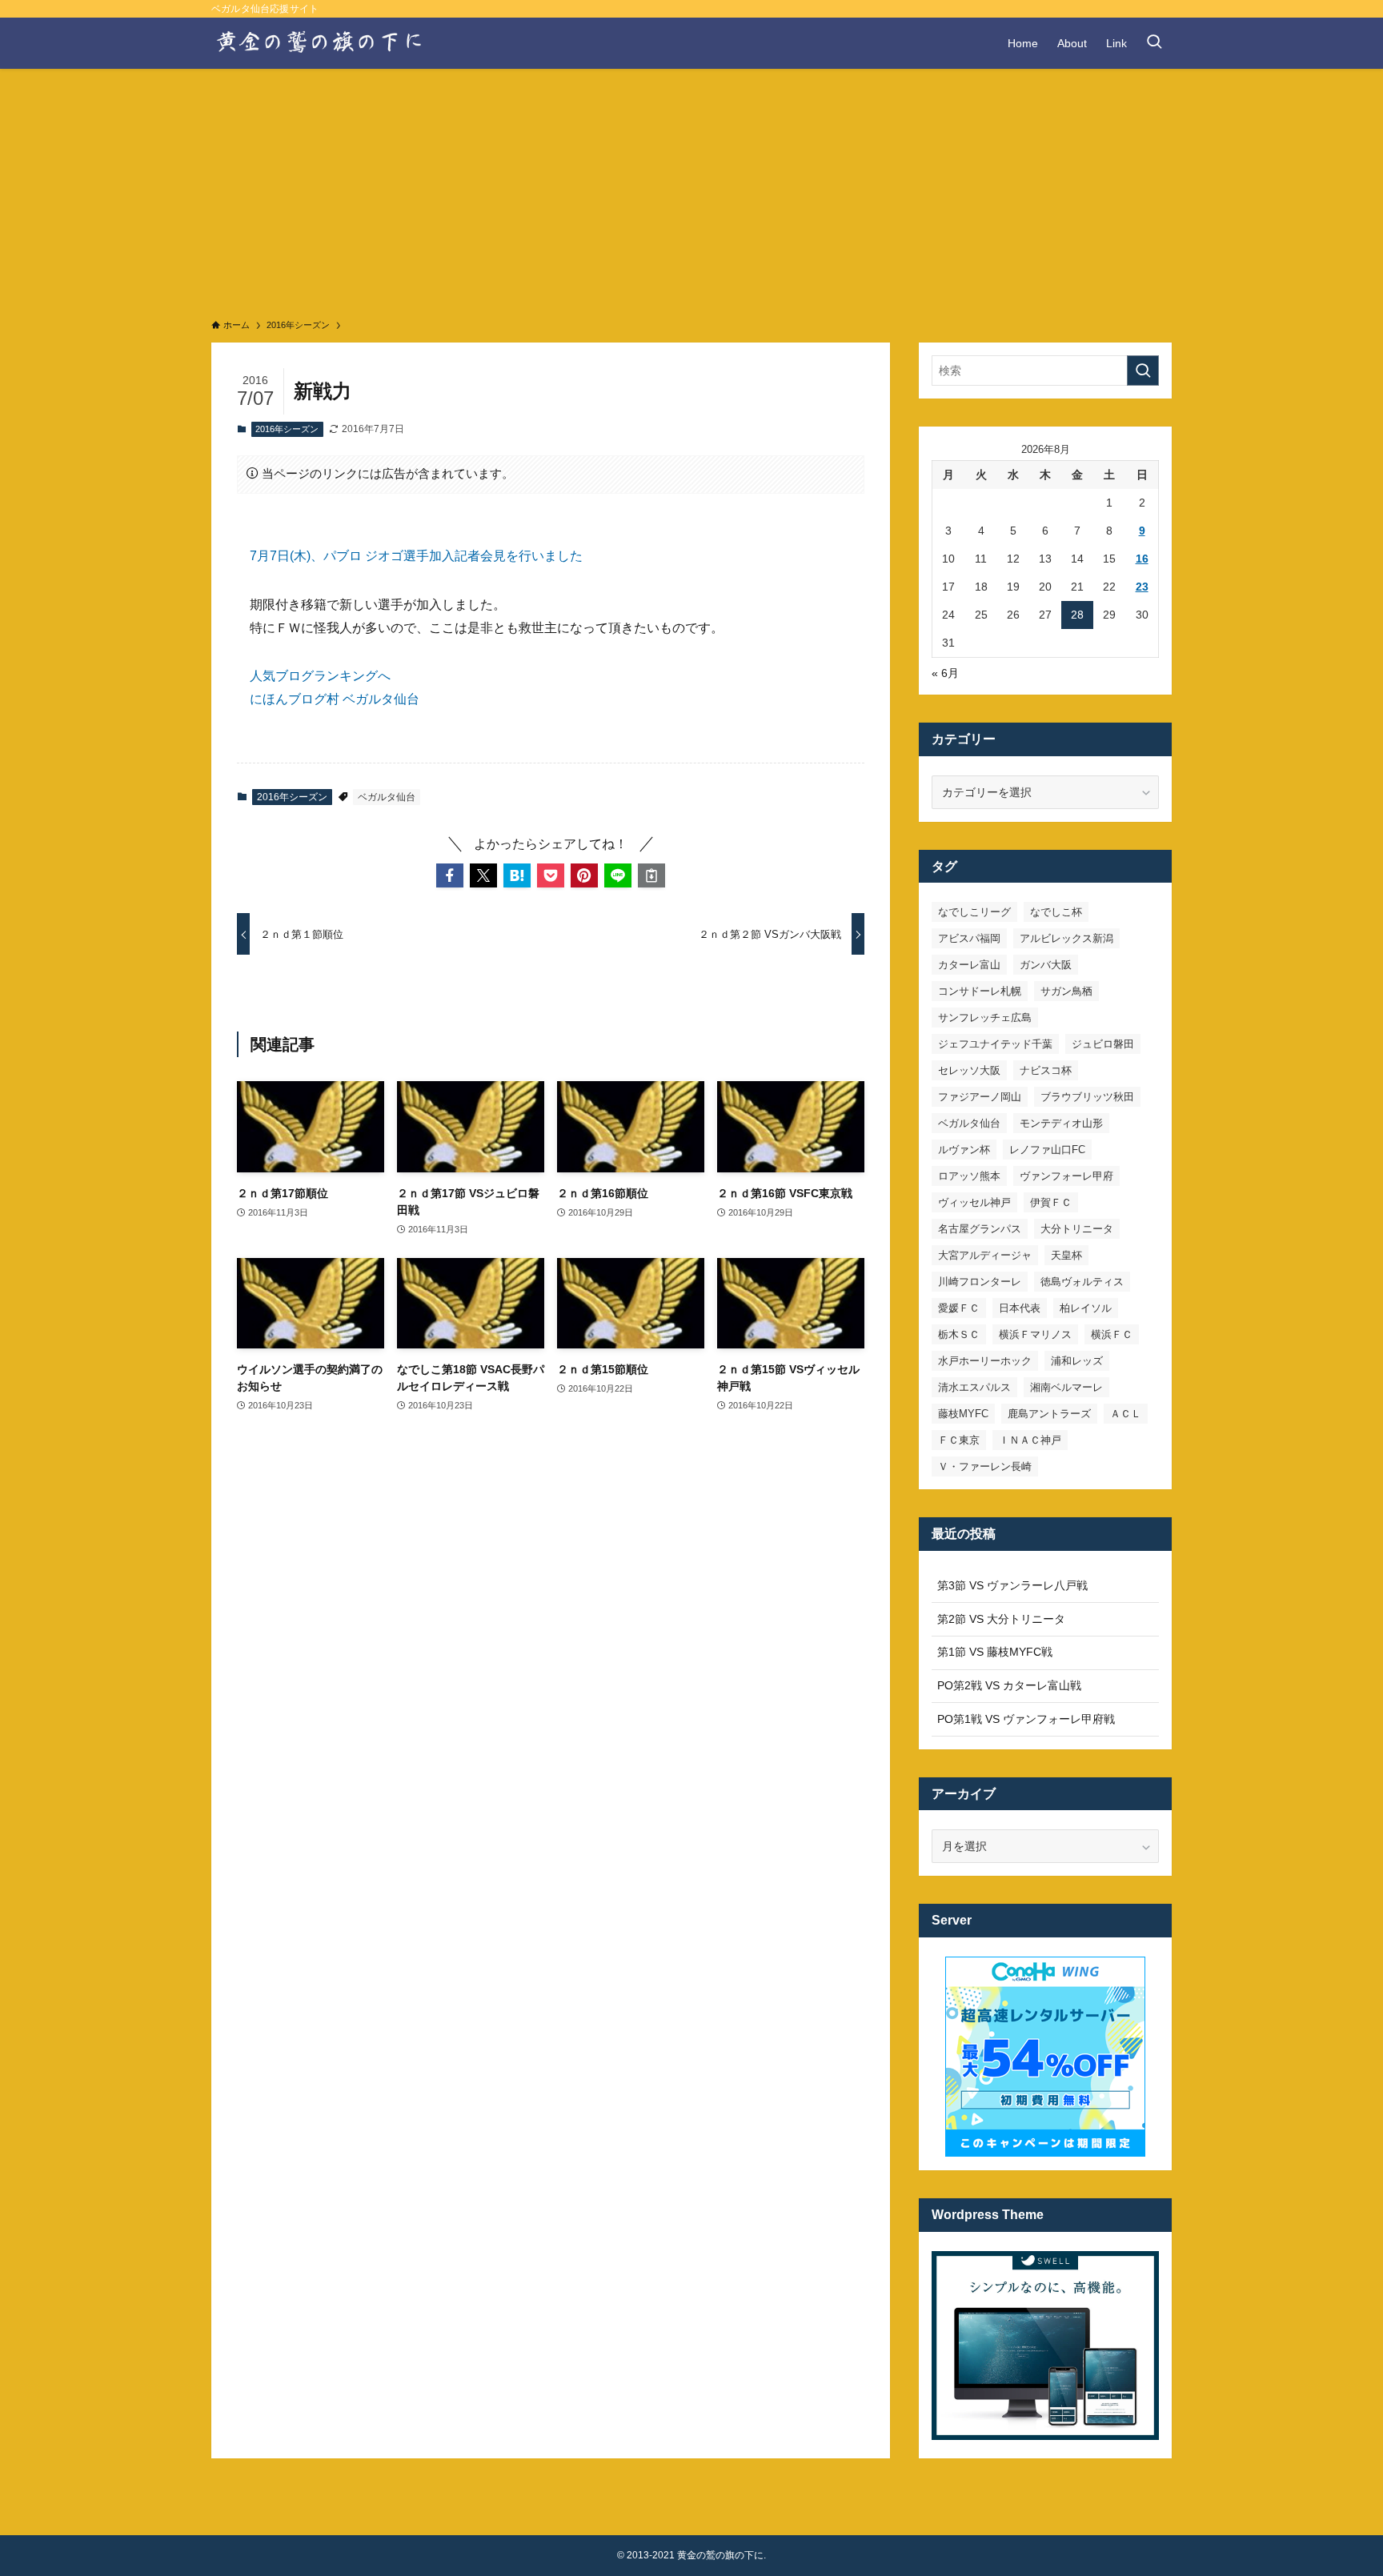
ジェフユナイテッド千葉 (995, 1044)
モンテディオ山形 (1061, 1123)
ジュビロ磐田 (1103, 1044)
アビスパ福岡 (969, 938)
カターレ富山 (969, 965)
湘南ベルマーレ (1066, 1387)
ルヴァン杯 (964, 1150)
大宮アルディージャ (985, 1255)
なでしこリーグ (974, 912)
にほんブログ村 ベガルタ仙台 (335, 699)
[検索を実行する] (1143, 371)
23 (1142, 587)
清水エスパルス (974, 1387)
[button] (450, 875)
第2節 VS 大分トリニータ (1001, 1619)
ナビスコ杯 (1046, 1070)
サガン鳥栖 (1066, 991)
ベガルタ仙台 (387, 797)
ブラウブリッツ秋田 (1087, 1097)
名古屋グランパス (980, 1229)
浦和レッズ (1077, 1361)
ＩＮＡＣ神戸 (1030, 1440)
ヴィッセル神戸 (974, 1202)
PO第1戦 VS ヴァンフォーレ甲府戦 (1026, 1719)
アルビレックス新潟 (1066, 938)
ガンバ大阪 (1046, 965)
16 (1142, 559)
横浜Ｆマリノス (1035, 1334)
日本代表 (1020, 1308)
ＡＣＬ (1126, 1414)
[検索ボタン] (1154, 43)
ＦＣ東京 (959, 1440)
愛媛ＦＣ (959, 1308)
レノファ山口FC (1047, 1150)
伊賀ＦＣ (1051, 1202)
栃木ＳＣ (959, 1334)
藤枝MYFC (963, 1414)
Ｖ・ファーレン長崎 (985, 1466)
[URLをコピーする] (651, 875)
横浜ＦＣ (1112, 1334)
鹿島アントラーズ (1049, 1414)
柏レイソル (1086, 1308)
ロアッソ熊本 (969, 1176)
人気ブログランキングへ (320, 676)
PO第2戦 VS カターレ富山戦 (1009, 1685)
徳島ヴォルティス (1082, 1282)
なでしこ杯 (1056, 912)
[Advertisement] (691, 189)
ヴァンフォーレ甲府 (1066, 1176)
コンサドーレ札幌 (980, 991)
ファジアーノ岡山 (980, 1097)
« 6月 (945, 673)
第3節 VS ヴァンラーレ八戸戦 (1012, 1585)
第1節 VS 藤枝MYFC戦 (995, 1652)
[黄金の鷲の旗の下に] (321, 43)
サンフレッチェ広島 (985, 1018)
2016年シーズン (287, 429)
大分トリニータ (1077, 1229)
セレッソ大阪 (969, 1070)
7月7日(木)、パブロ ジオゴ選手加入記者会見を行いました (416, 556)
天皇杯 (1066, 1255)
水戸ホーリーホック (985, 1361)
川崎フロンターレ (980, 1282)
